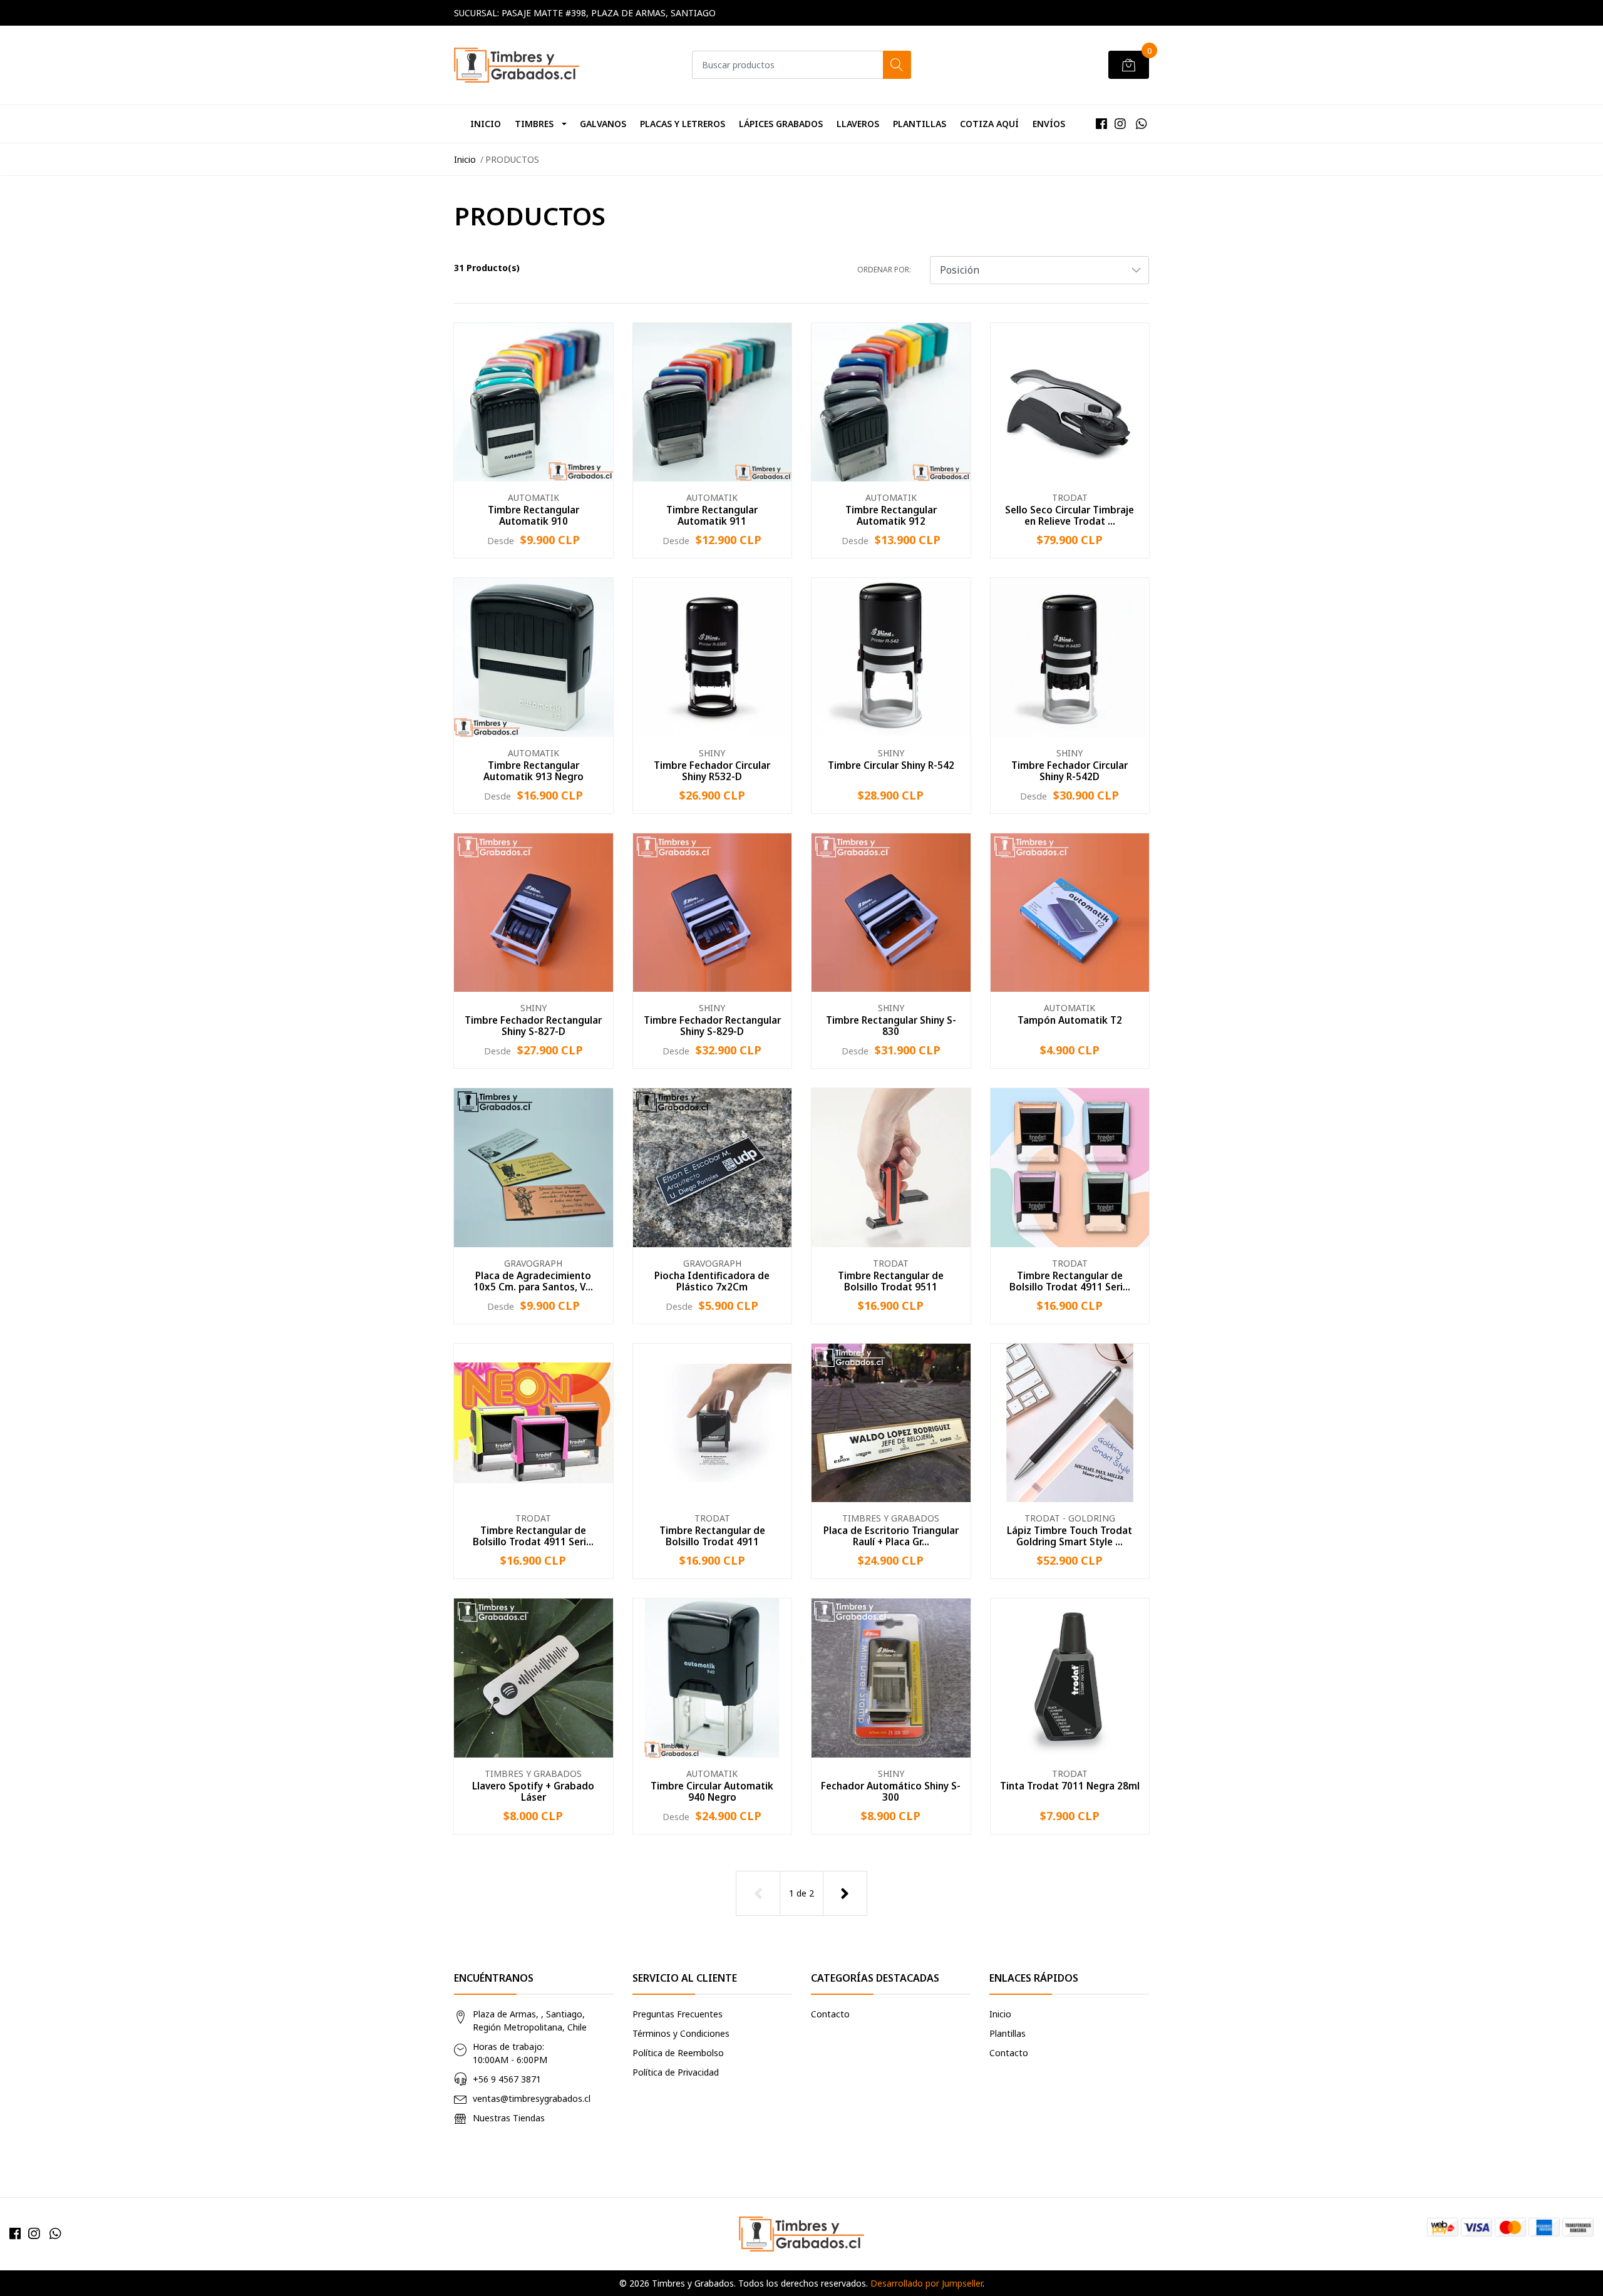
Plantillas (920, 124)
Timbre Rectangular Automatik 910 (533, 515)
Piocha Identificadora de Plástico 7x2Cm (712, 1281)
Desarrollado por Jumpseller (926, 2283)
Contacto (830, 2014)
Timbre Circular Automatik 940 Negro (712, 1791)
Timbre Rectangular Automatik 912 (891, 515)
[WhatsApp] (1141, 124)
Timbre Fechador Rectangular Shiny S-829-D (712, 1026)
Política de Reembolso (678, 2053)
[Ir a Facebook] (1101, 124)
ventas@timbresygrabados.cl (532, 2098)
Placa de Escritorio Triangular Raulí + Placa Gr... (891, 1536)
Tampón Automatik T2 (1070, 1020)
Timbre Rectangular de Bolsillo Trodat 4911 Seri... (1070, 1281)
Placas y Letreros (683, 124)
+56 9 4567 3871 (507, 2079)
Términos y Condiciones (681, 2033)
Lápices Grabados (781, 124)
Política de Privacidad (676, 2072)
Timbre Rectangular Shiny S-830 (891, 1026)
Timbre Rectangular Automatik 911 (712, 515)
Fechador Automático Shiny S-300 (891, 1791)
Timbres (534, 124)
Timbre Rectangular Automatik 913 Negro (533, 771)
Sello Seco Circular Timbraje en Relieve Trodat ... (1070, 515)
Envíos (1049, 124)
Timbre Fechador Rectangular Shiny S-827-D (533, 1026)
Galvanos (603, 124)
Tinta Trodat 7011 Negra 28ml (1070, 1786)
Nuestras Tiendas (509, 2118)
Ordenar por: (884, 270)
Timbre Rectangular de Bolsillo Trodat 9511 (891, 1281)
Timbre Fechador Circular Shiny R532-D (712, 771)
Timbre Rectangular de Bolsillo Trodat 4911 (712, 1536)
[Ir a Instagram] (1120, 124)
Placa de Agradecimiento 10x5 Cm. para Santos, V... (533, 1281)
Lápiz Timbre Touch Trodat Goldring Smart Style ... (1070, 1536)
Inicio (486, 124)
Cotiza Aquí (989, 124)
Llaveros (858, 124)
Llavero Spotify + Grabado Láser (533, 1791)
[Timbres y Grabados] (517, 65)
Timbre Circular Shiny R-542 (891, 765)
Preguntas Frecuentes (678, 2014)
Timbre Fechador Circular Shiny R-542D (1070, 771)
